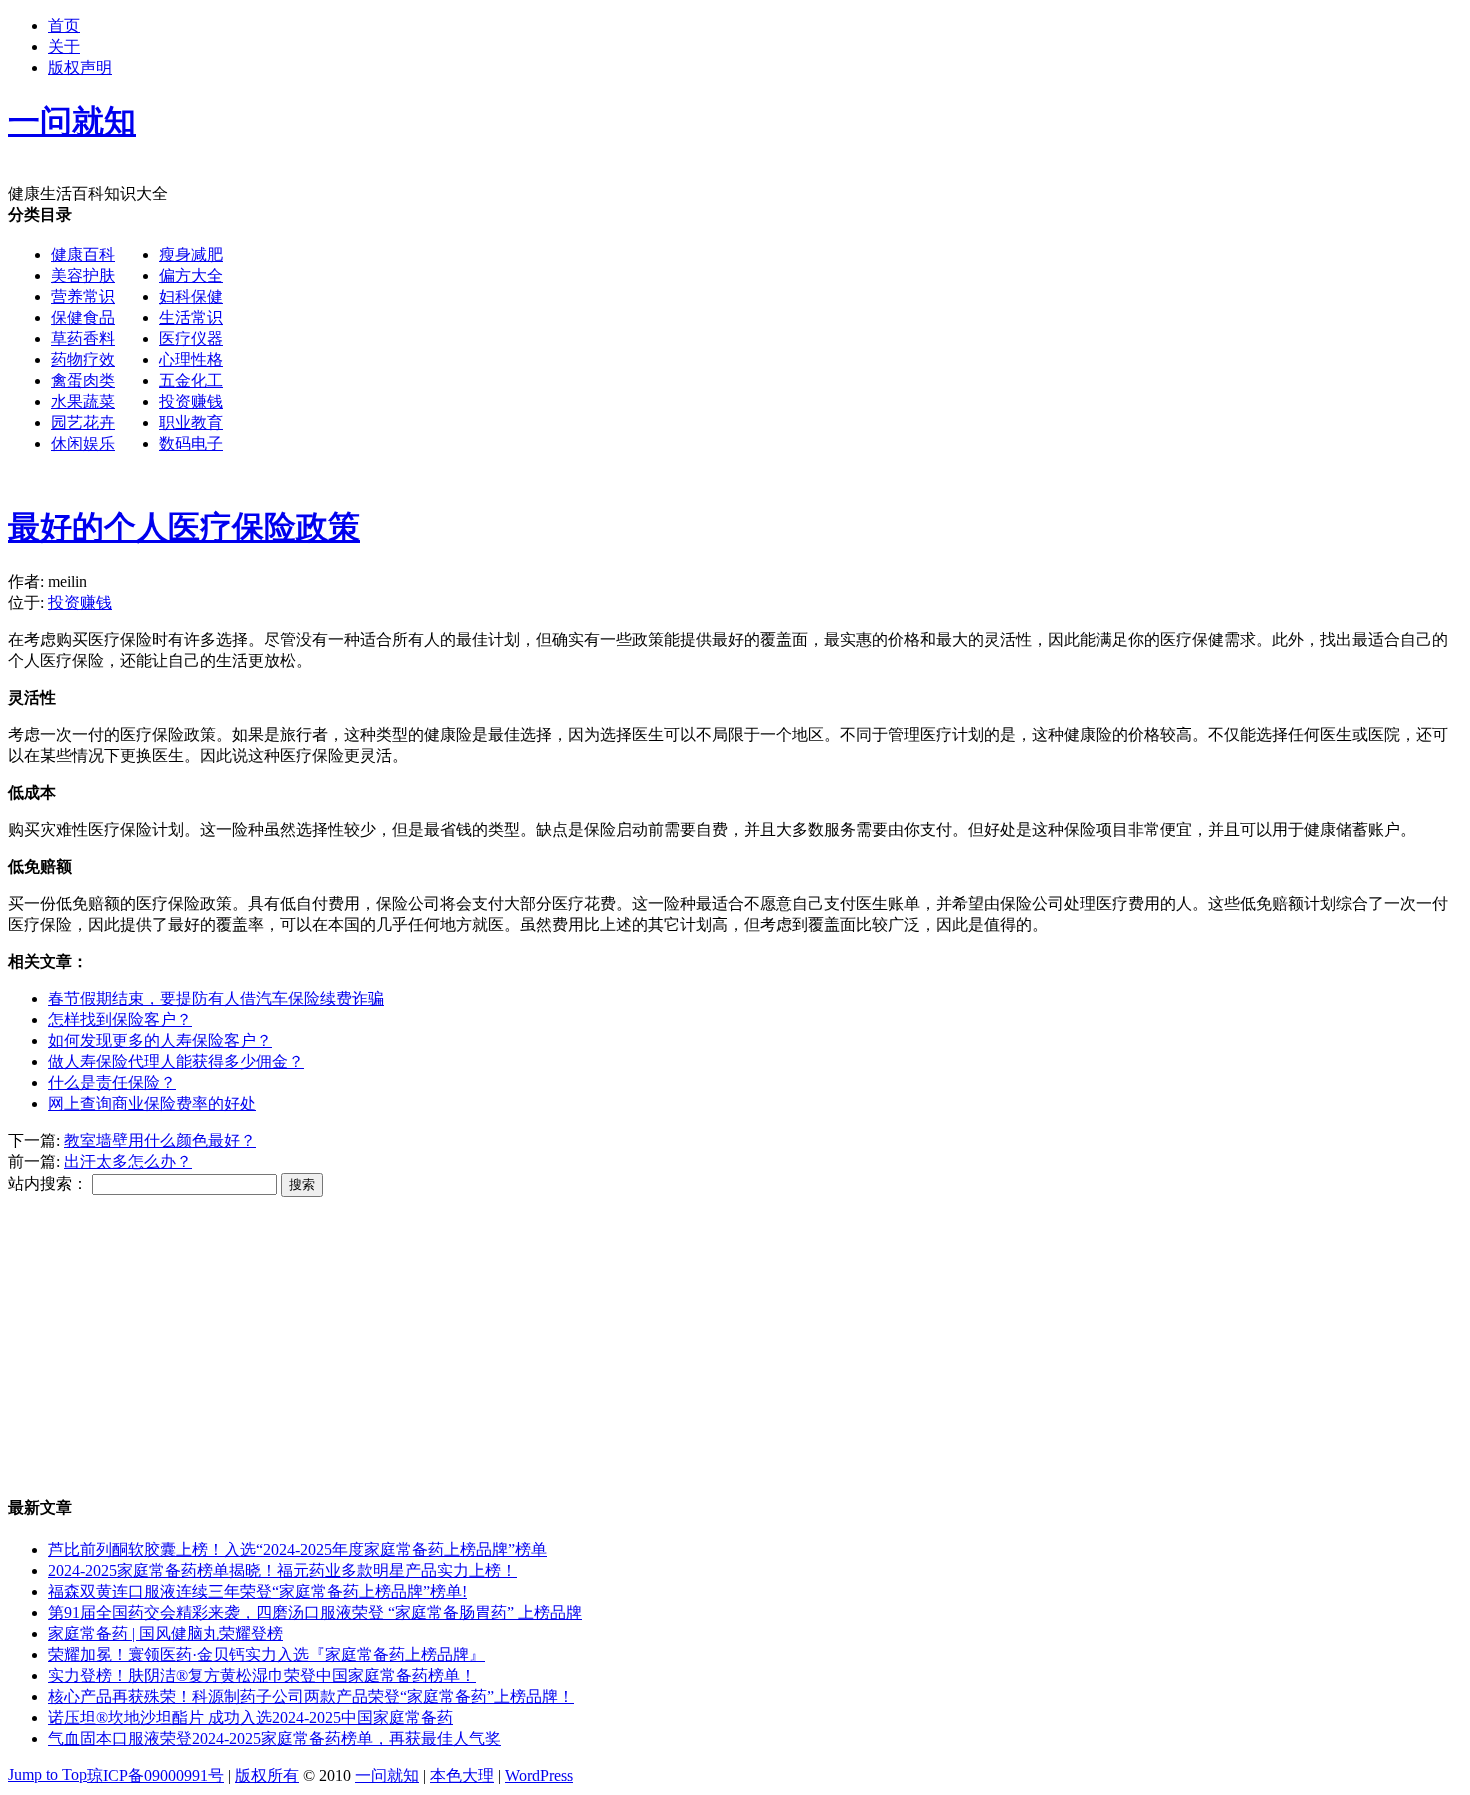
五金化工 (191, 380)
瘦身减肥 (191, 254)
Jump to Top (47, 1774)
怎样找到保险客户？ (120, 1019)
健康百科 (83, 254)
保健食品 (83, 317)
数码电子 (191, 443)
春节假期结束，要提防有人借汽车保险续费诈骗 (216, 998)
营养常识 (83, 296)
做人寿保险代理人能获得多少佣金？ (176, 1061)
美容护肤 (83, 275)
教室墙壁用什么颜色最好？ (160, 1140)
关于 (64, 46)
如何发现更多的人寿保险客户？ (160, 1040)
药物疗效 (83, 359)
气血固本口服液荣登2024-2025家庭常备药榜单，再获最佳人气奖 (274, 1738)
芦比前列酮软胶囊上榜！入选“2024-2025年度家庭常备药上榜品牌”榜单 (297, 1549)
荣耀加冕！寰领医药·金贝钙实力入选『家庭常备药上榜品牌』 (266, 1654)
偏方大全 (191, 275)
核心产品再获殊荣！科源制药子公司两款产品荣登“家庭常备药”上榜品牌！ (311, 1696)
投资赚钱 (191, 401)
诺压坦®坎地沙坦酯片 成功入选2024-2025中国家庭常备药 (250, 1717)
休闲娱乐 (83, 443)
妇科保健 (191, 296)
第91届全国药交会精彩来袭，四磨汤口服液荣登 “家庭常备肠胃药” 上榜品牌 (315, 1612)
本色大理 (462, 1775)
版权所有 (267, 1775)
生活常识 (191, 317)
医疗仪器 (191, 338)
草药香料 (83, 338)
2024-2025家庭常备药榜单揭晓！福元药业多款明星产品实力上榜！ (282, 1570)
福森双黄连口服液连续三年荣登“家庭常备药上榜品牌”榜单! (257, 1591)
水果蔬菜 (83, 401)
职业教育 (191, 422)
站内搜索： (48, 1183)
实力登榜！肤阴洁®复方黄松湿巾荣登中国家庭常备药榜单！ (262, 1675)
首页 (64, 25)
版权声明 (80, 67)
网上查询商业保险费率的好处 (152, 1103)
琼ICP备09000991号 (155, 1775)
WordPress (539, 1775)
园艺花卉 (83, 422)
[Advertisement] (826, 345)
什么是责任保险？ (112, 1082)
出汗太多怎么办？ (128, 1161)
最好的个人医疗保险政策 (184, 527)
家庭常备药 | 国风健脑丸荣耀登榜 (165, 1633)
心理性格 (191, 359)
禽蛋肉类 (83, 380)
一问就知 (387, 1775)
